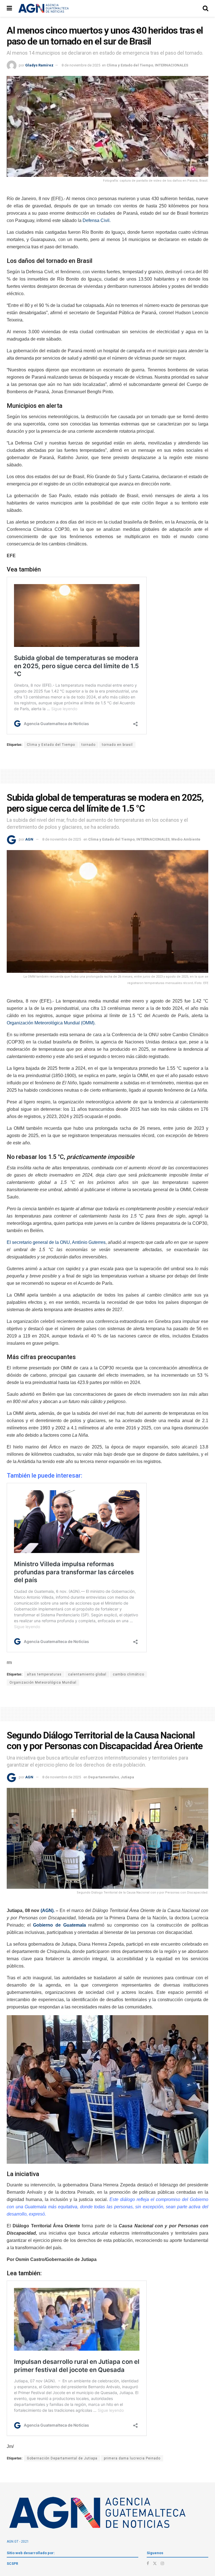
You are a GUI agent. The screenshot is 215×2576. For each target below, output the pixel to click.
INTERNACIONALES (171, 65)
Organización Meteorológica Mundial (43, 1682)
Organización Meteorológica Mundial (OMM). (51, 1023)
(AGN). (48, 1910)
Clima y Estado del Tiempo (130, 65)
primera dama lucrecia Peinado (132, 2458)
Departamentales (104, 1777)
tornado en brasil (117, 745)
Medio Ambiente (186, 839)
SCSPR (12, 2564)
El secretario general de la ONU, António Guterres (56, 1242)
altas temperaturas (44, 1674)
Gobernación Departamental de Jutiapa (62, 2458)
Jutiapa (127, 1777)
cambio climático (128, 1674)
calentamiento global (87, 1674)
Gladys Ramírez (39, 65)
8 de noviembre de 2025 (81, 65)
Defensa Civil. (97, 220)
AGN (29, 839)
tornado (88, 745)
